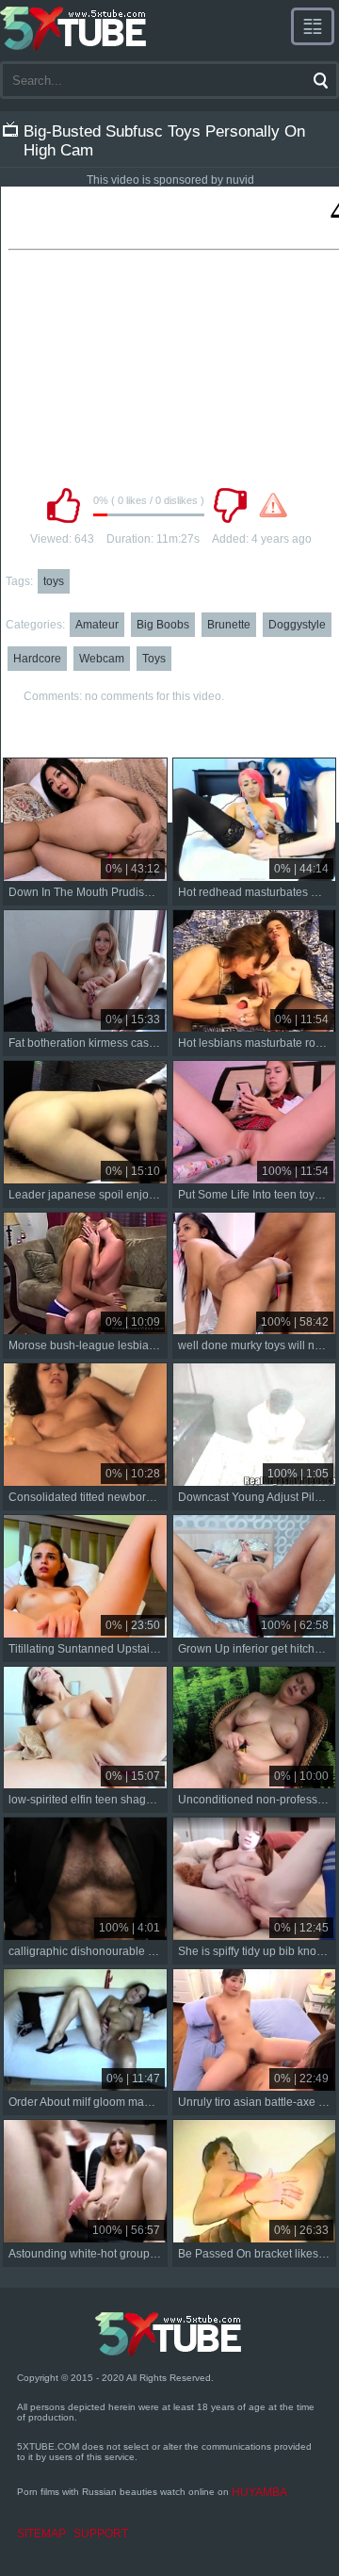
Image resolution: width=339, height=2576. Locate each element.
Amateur (97, 625)
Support (101, 2534)
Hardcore (37, 659)
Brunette (229, 625)
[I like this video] (63, 505)
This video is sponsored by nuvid (170, 180)
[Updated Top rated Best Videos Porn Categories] (313, 26)
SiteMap (41, 2534)
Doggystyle (297, 625)
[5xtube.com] (74, 28)
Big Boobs (163, 625)
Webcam (102, 659)
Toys (154, 659)
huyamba (259, 2492)
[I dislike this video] (230, 505)
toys (54, 581)
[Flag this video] (273, 505)
